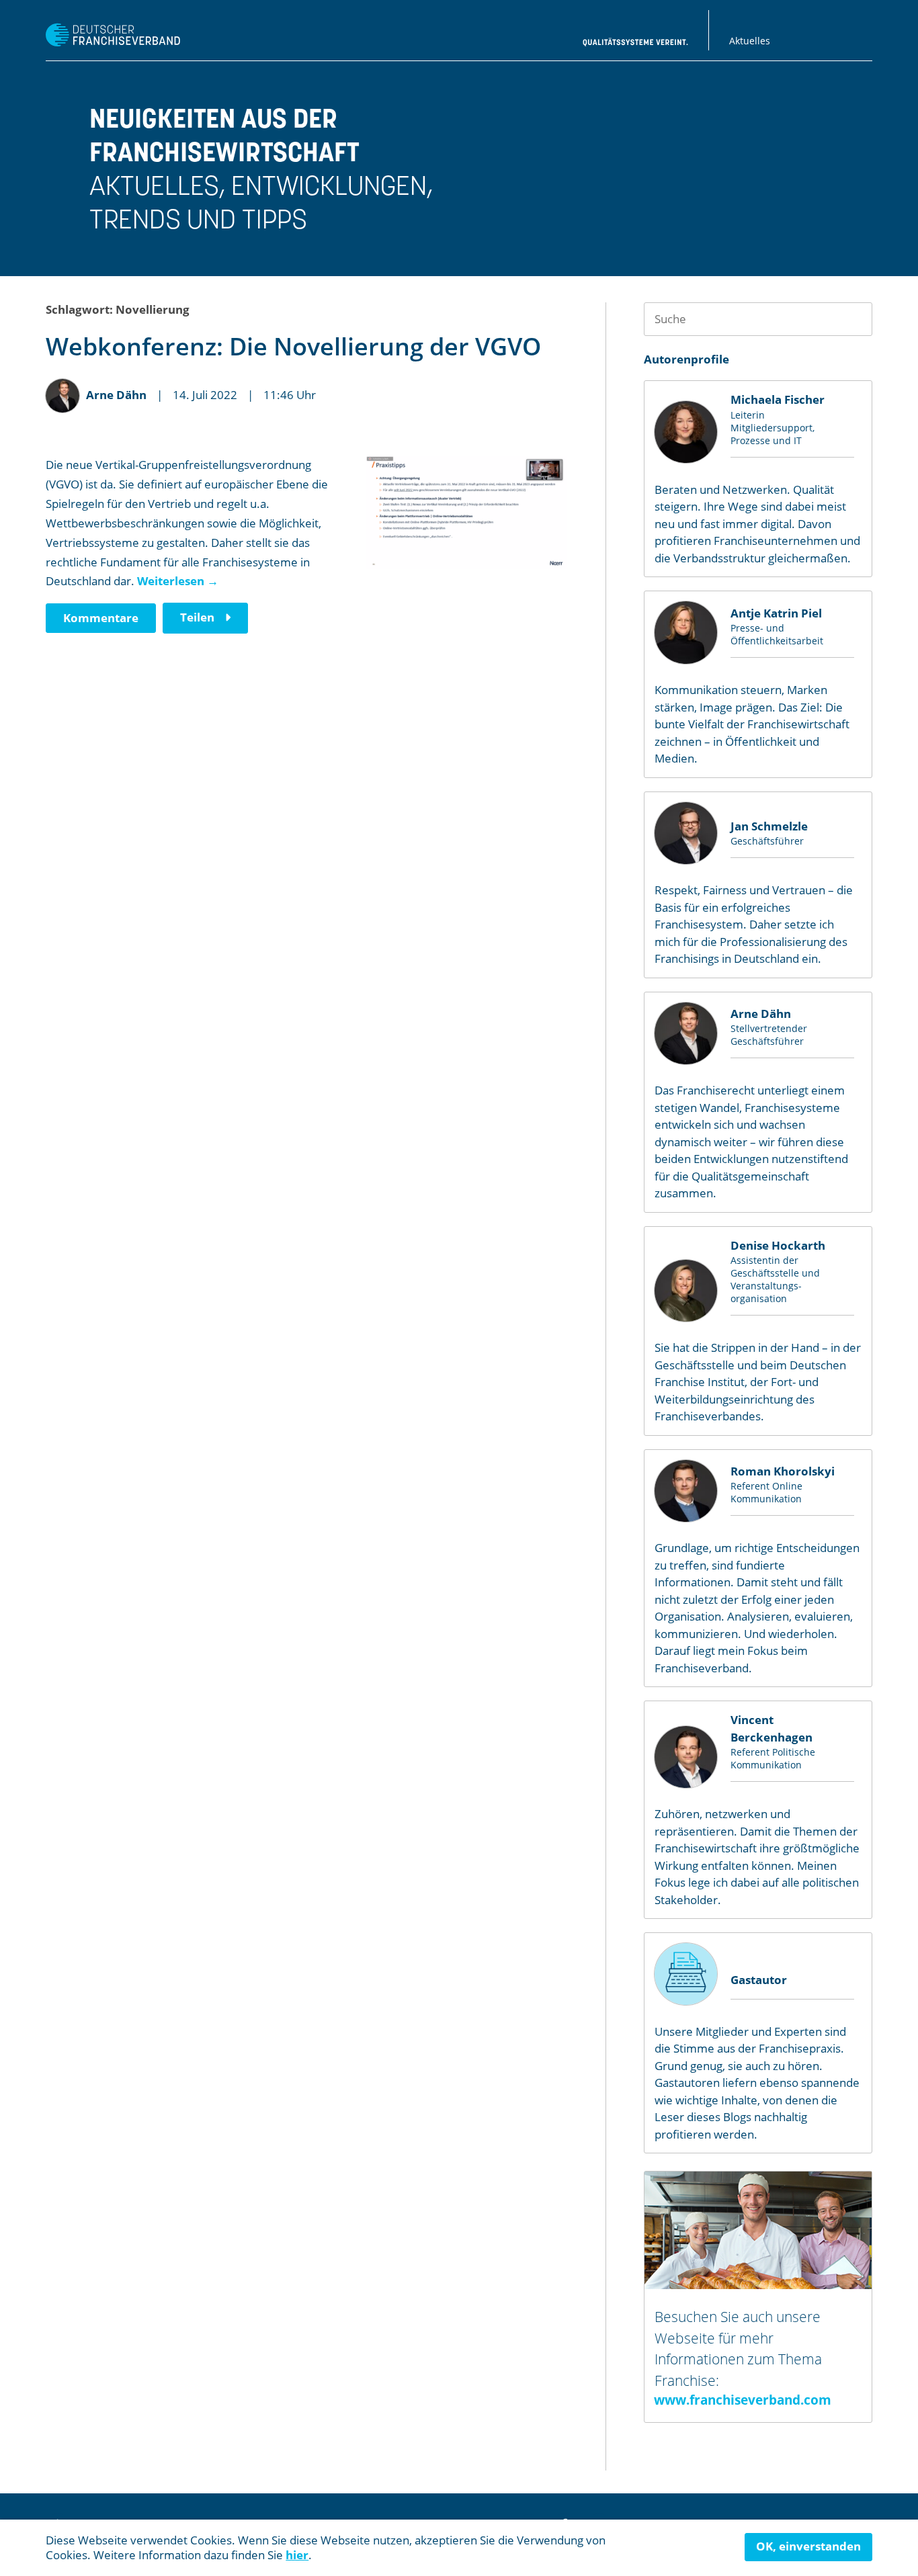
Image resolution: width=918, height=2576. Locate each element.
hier (297, 2555)
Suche (856, 319)
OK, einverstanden (808, 2546)
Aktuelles (750, 41)
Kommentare (101, 618)
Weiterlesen (178, 581)
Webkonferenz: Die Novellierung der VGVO (293, 346)
